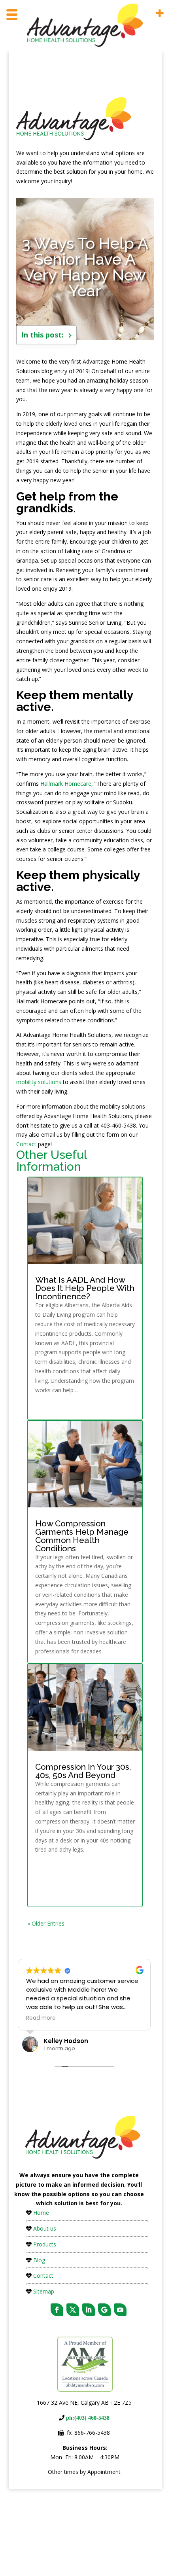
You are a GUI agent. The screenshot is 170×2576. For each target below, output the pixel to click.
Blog (39, 2260)
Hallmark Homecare (66, 784)
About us (45, 2228)
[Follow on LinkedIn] (89, 2310)
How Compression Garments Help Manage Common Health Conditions (82, 1536)
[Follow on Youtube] (120, 2310)
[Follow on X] (73, 2310)
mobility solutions (39, 1082)
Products (45, 2244)
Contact (26, 1144)
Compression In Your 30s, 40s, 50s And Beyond (83, 1771)
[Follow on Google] (104, 2310)
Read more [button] (41, 2018)
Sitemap (44, 2291)
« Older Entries (46, 1923)
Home (41, 2213)
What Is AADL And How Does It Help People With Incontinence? (85, 1288)
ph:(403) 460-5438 (87, 2418)
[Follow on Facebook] (57, 2310)
